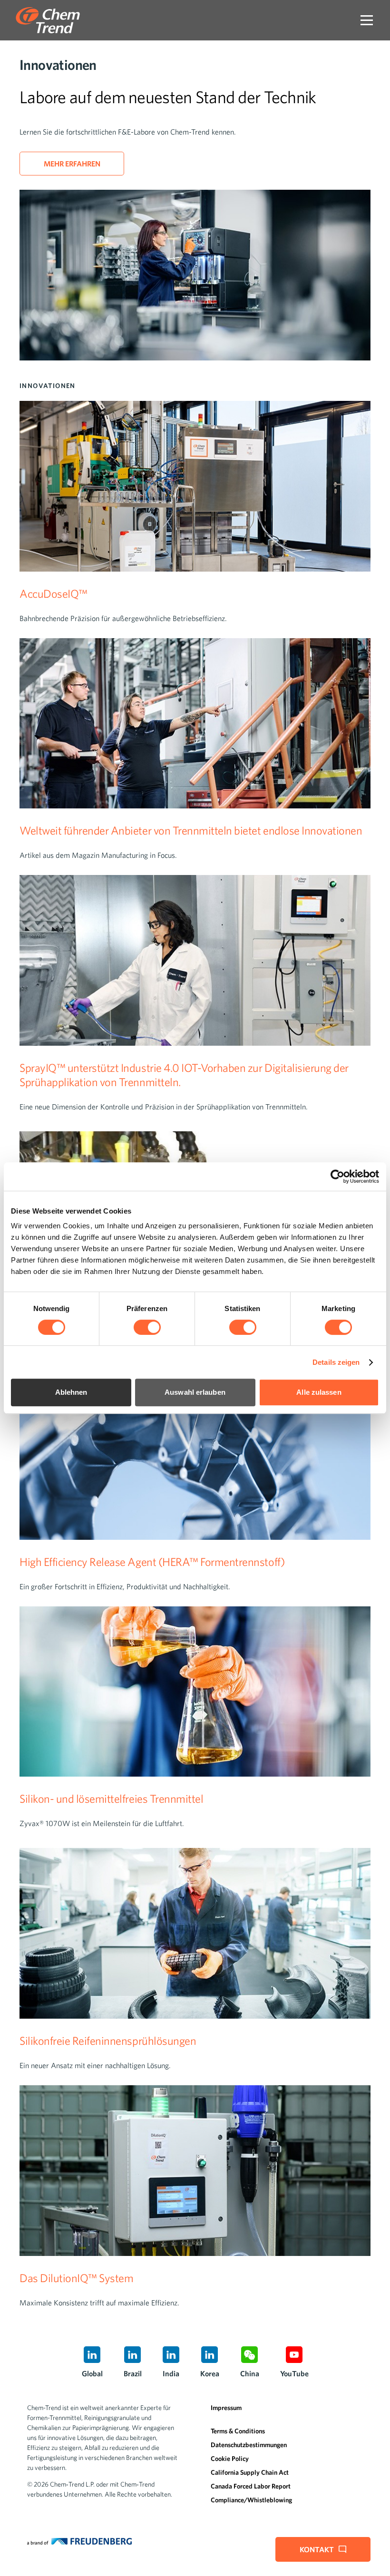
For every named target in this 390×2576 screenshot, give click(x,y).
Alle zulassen (319, 1392)
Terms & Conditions (238, 2431)
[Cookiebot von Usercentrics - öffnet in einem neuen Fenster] (337, 1176)
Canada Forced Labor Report (251, 2486)
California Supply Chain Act (250, 2472)
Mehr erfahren (72, 164)
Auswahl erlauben (195, 1392)
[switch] (147, 1327)
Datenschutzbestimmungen (249, 2445)
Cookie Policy (230, 2459)
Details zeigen (336, 1362)
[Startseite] (48, 20)
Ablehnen (71, 1392)
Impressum (226, 2408)
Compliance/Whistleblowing (251, 2500)
